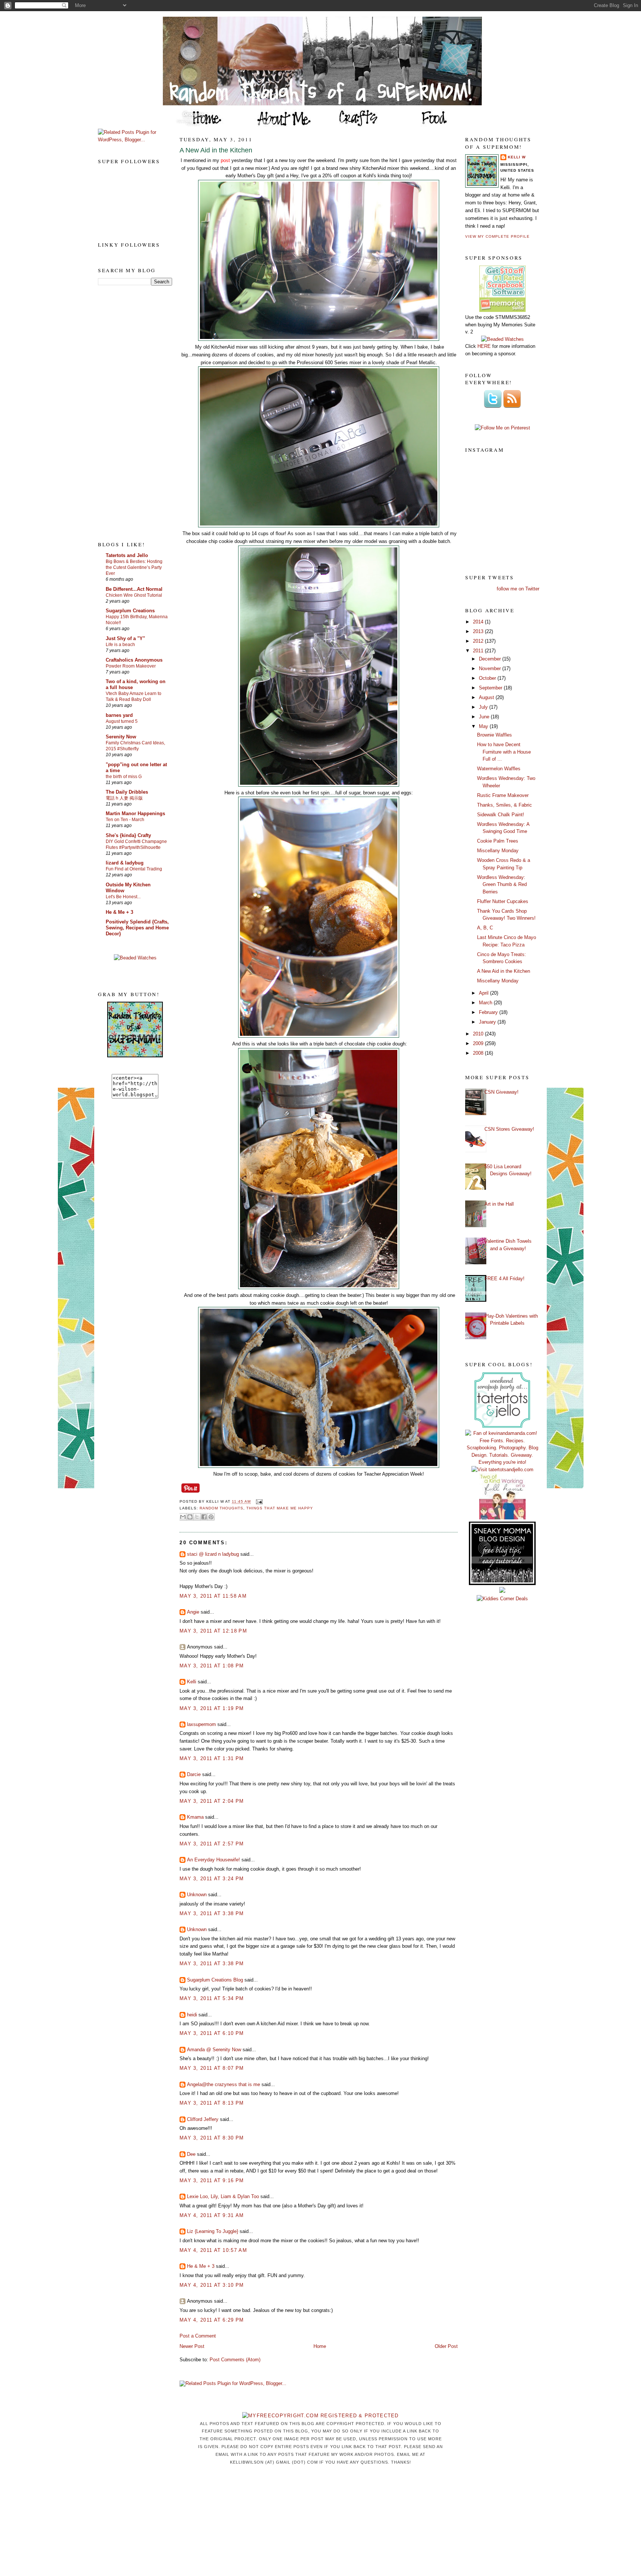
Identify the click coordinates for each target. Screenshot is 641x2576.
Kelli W (517, 157)
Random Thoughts (221, 1508)
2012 (479, 641)
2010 (479, 1034)
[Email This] (183, 1517)
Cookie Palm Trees (498, 841)
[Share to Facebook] (204, 1517)
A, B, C (485, 928)
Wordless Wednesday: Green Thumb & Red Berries (502, 885)
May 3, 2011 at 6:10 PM (212, 2033)
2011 (479, 651)
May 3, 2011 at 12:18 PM (213, 1631)
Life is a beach (120, 645)
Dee (191, 2154)
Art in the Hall (499, 1204)
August (487, 697)
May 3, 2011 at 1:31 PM (212, 1758)
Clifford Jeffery (203, 2119)
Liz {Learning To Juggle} (213, 2231)
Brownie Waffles (494, 735)
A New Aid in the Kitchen (216, 150)
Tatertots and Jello (127, 555)
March (486, 1003)
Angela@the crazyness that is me (223, 2084)
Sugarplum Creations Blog (215, 1980)
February (489, 1012)
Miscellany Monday (498, 851)
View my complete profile (497, 236)
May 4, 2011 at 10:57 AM (213, 2250)
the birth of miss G (124, 777)
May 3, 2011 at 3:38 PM (212, 1913)
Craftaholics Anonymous (134, 660)
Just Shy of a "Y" (125, 638)
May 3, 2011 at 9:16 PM (212, 2180)
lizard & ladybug (125, 863)
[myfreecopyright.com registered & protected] (320, 2416)
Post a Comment (198, 2336)
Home (320, 2346)
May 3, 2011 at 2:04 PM (212, 1801)
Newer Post (192, 2346)
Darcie (194, 1774)
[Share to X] (197, 1517)
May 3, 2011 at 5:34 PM (212, 1998)
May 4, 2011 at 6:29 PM (212, 2320)
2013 (479, 631)
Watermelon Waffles (499, 769)
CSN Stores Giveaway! (509, 1129)
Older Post (446, 2346)
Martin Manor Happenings (135, 813)
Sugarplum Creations (130, 611)
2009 (479, 1043)
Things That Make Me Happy (280, 1508)
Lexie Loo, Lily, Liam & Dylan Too (223, 2196)
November (491, 668)
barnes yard (119, 715)
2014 (479, 622)
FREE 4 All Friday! (504, 1279)
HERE (484, 346)
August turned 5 (122, 721)
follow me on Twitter (518, 589)
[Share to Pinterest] (211, 1517)
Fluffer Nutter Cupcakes (503, 901)
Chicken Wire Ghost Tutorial (134, 595)
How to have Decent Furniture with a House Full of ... (504, 752)
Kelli (192, 1682)
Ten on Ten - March (125, 820)
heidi (192, 2015)
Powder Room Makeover (131, 666)
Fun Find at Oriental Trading (134, 869)
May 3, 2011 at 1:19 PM (212, 1708)
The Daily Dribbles (127, 792)
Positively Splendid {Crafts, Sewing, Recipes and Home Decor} (137, 928)
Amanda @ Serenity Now (214, 2050)
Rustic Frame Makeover (503, 795)
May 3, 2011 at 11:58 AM (213, 1596)
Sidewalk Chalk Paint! (501, 815)
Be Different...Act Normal (134, 589)
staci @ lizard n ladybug (213, 1554)
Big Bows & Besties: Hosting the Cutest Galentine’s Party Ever (134, 567)
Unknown (197, 1895)
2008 (479, 1053)
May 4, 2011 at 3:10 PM (212, 2285)
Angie (193, 1612)
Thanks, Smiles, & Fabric (504, 805)
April (484, 993)
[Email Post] (258, 1502)
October (488, 678)
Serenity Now (121, 737)
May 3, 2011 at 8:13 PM (212, 2103)
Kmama (195, 1817)
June (485, 717)
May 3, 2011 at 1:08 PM (212, 1666)
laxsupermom (201, 1724)
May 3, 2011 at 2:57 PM (212, 1844)
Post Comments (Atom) (235, 2360)
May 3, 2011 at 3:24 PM (212, 1879)
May (484, 726)
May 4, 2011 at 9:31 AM (212, 2215)
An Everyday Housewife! (213, 1860)
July (484, 707)
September (491, 688)
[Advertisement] (128, 413)
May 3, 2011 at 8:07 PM (212, 2068)
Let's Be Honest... (123, 897)
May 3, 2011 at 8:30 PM (212, 2138)
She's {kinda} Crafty (128, 835)
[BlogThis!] (190, 1517)
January (488, 1022)
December (491, 659)
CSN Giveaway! (502, 1092)
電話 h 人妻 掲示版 (124, 798)
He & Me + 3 (119, 912)
